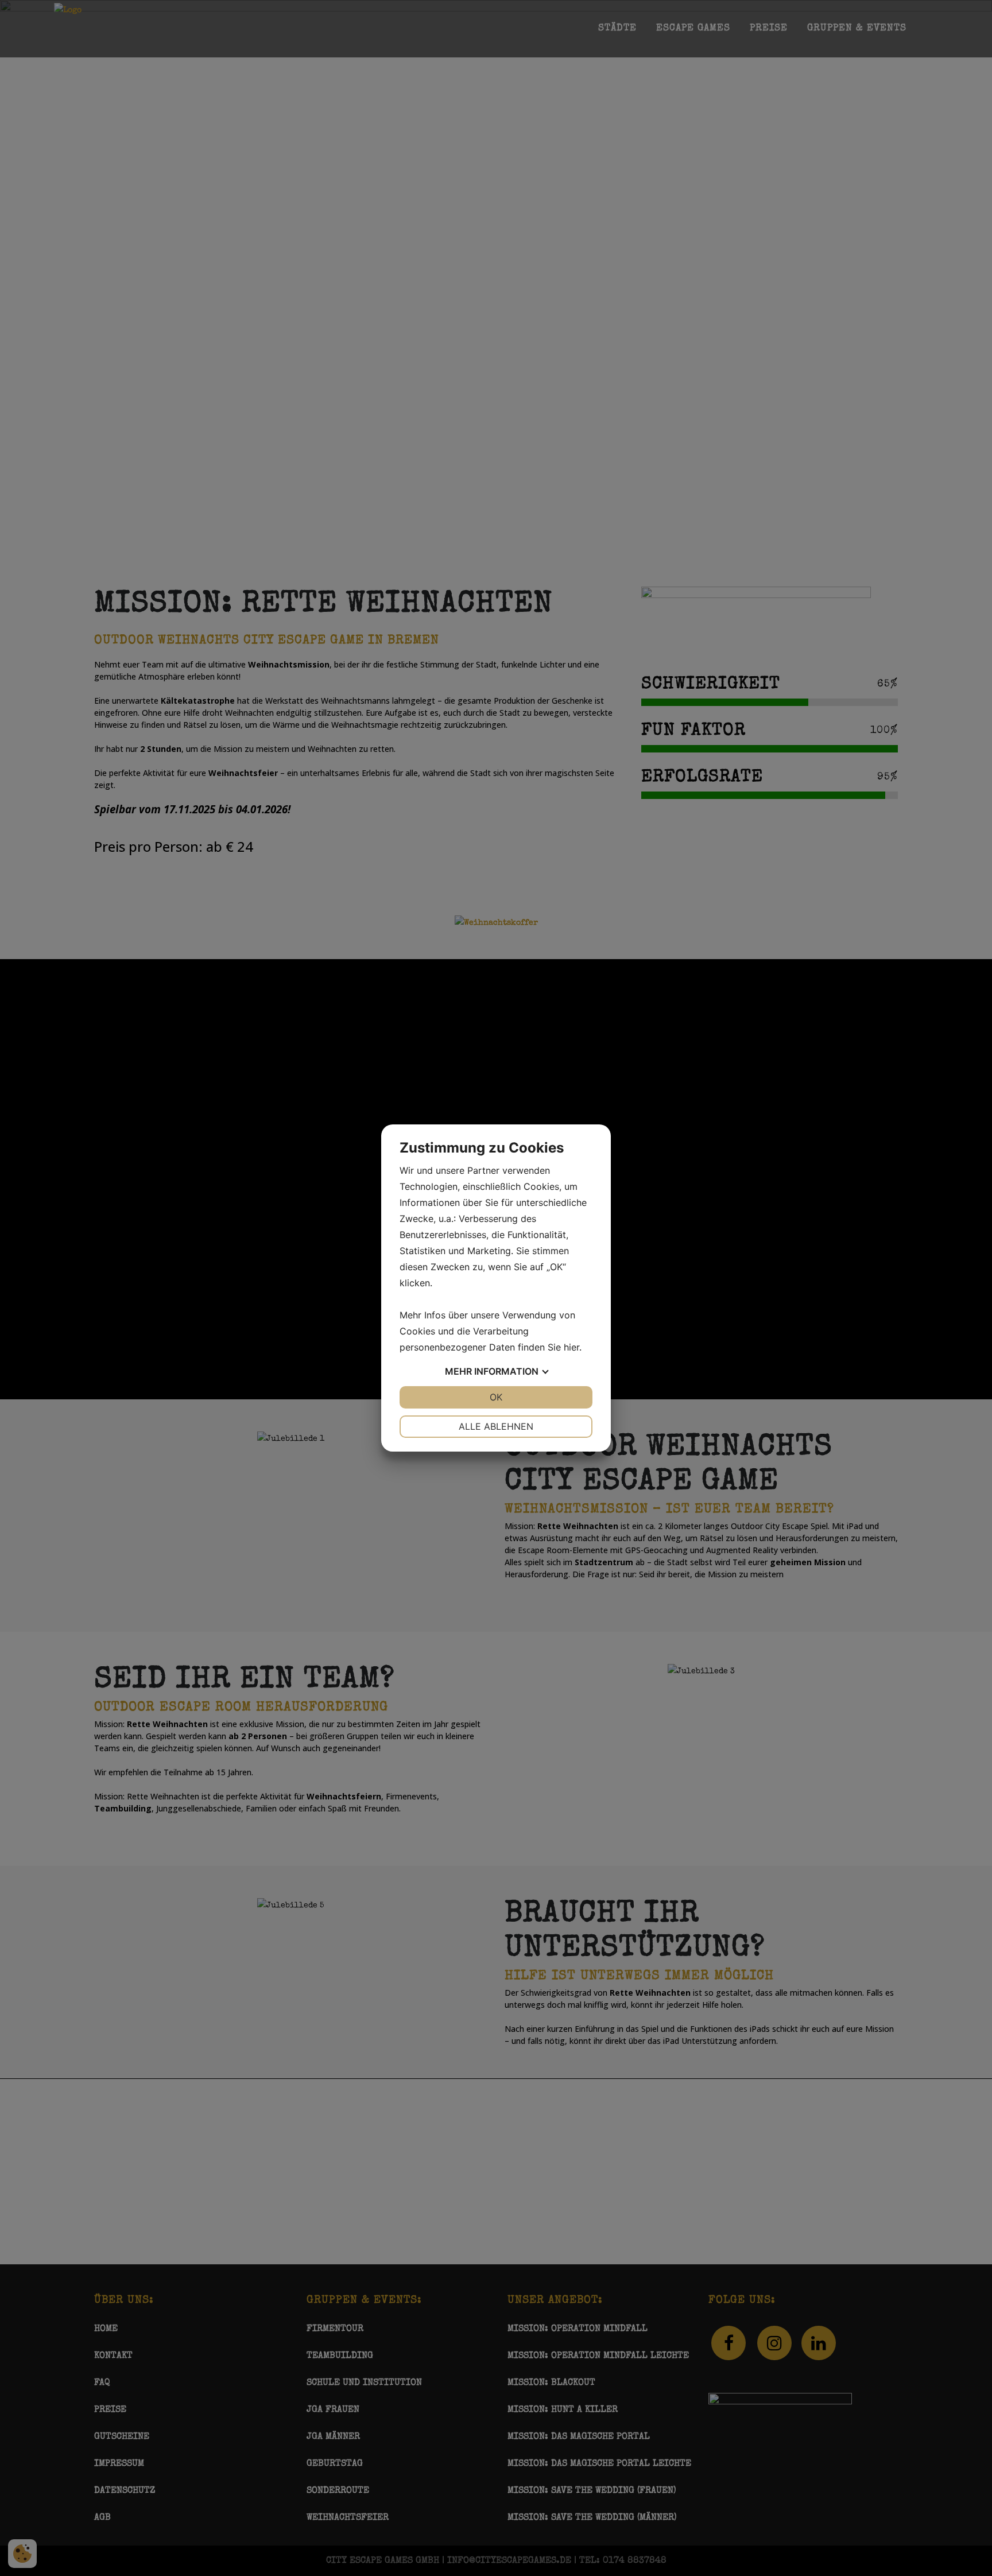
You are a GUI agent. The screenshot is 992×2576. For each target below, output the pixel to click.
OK (496, 1397)
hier (571, 1347)
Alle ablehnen (496, 1426)
